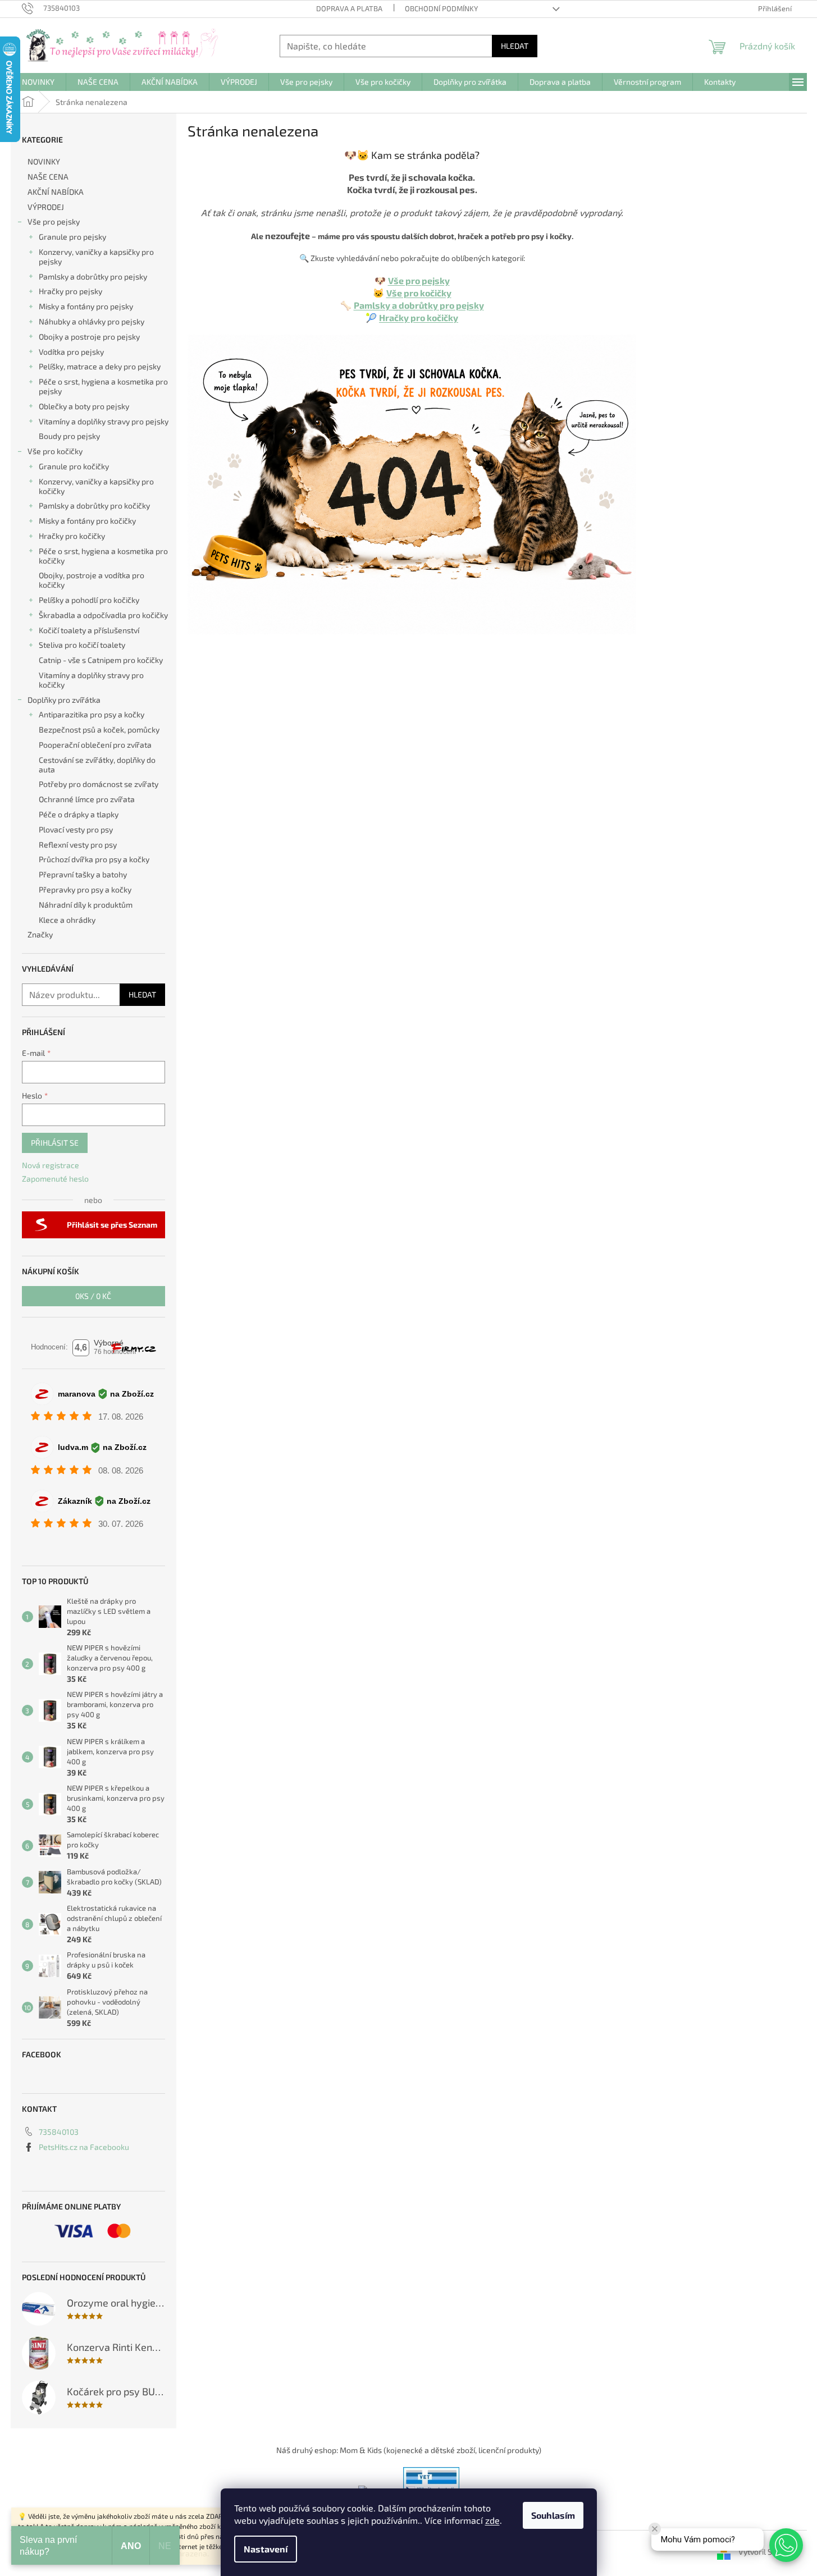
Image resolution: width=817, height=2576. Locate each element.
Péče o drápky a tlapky (79, 814)
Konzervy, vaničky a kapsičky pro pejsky (96, 257)
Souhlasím (553, 2515)
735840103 (59, 2132)
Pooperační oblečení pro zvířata (95, 745)
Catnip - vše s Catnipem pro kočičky (101, 660)
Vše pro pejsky (54, 221)
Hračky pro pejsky (70, 291)
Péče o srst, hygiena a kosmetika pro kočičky (103, 556)
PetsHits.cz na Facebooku (84, 2147)
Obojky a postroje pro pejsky (89, 337)
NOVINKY (44, 161)
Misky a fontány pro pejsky (86, 306)
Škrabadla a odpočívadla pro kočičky (103, 615)
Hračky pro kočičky (72, 536)
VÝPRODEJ (46, 207)
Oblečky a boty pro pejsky (84, 406)
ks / (93, 1296)
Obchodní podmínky (441, 8)
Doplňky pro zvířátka (64, 700)
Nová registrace (51, 1165)
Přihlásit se (55, 1143)
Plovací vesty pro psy (76, 829)
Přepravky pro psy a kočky (85, 889)
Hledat (515, 46)
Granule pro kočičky (74, 466)
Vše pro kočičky (55, 451)
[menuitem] (38, 82)
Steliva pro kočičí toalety (82, 645)
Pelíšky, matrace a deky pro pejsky (100, 366)
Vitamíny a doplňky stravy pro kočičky (91, 680)
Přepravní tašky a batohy (83, 874)
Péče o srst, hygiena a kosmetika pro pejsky (103, 386)
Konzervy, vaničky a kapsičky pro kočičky (96, 486)
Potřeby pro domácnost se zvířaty (99, 784)
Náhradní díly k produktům (86, 905)
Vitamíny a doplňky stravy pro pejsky (104, 421)
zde (492, 2520)
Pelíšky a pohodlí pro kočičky (89, 600)
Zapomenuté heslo (55, 1179)
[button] (786, 2545)
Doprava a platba (349, 8)
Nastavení (266, 2549)
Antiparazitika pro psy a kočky (92, 714)
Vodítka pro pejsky (71, 352)
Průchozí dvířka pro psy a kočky (94, 859)
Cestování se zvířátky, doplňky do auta (97, 765)
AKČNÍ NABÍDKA (56, 192)
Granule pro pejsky (72, 237)
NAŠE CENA (48, 177)
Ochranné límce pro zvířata (87, 799)
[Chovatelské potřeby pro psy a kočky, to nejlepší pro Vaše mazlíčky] (412, 483)
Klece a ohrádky (67, 920)
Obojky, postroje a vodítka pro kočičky (92, 580)
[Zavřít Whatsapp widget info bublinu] (655, 2529)
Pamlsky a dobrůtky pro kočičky (94, 505)
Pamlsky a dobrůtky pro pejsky (93, 276)
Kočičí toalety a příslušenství (89, 630)
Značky (40, 934)
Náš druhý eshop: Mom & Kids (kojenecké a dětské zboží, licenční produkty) (409, 2450)
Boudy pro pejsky (69, 436)
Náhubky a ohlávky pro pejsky (92, 321)
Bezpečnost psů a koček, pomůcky (99, 729)
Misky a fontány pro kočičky (87, 521)
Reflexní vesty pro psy (78, 845)
